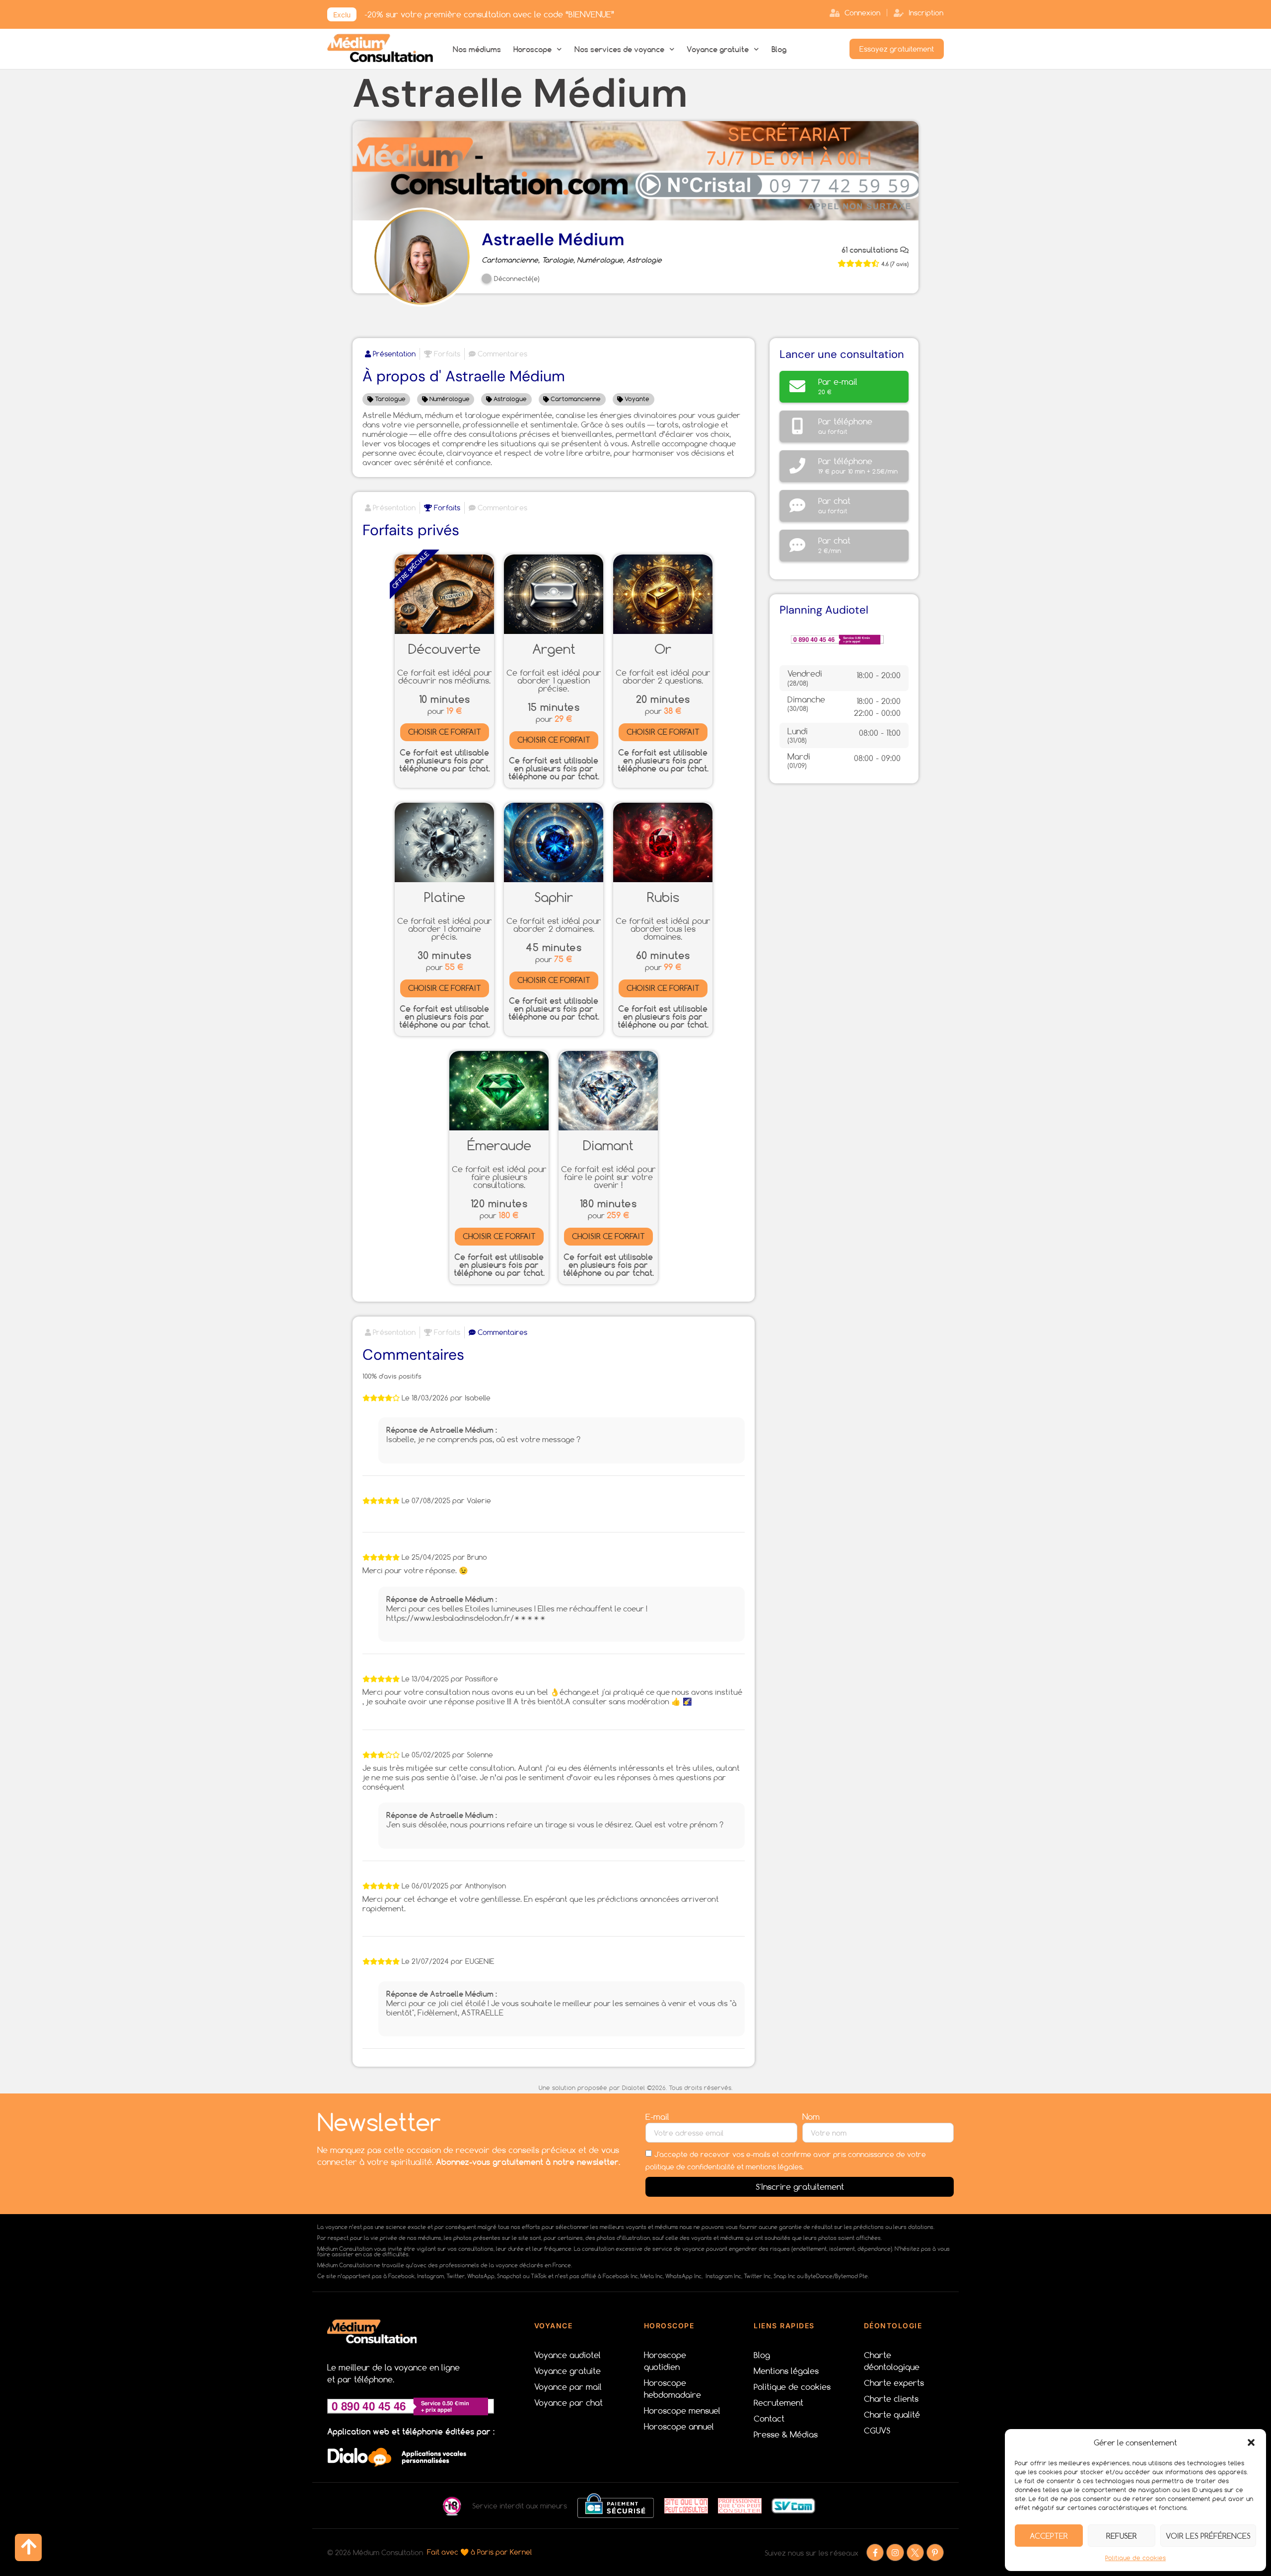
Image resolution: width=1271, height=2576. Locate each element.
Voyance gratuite (718, 49)
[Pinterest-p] (935, 2552)
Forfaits (446, 354)
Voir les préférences (1208, 2536)
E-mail (659, 2117)
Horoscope (532, 49)
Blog (779, 49)
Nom (812, 2117)
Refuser (1122, 2536)
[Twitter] (915, 2552)
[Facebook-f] (875, 2552)
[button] (1251, 2442)
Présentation (393, 354)
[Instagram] (895, 2552)
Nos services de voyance (619, 49)
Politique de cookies (1135, 2558)
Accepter (1049, 2536)
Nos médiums (477, 49)
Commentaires (501, 354)
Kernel (522, 2552)
